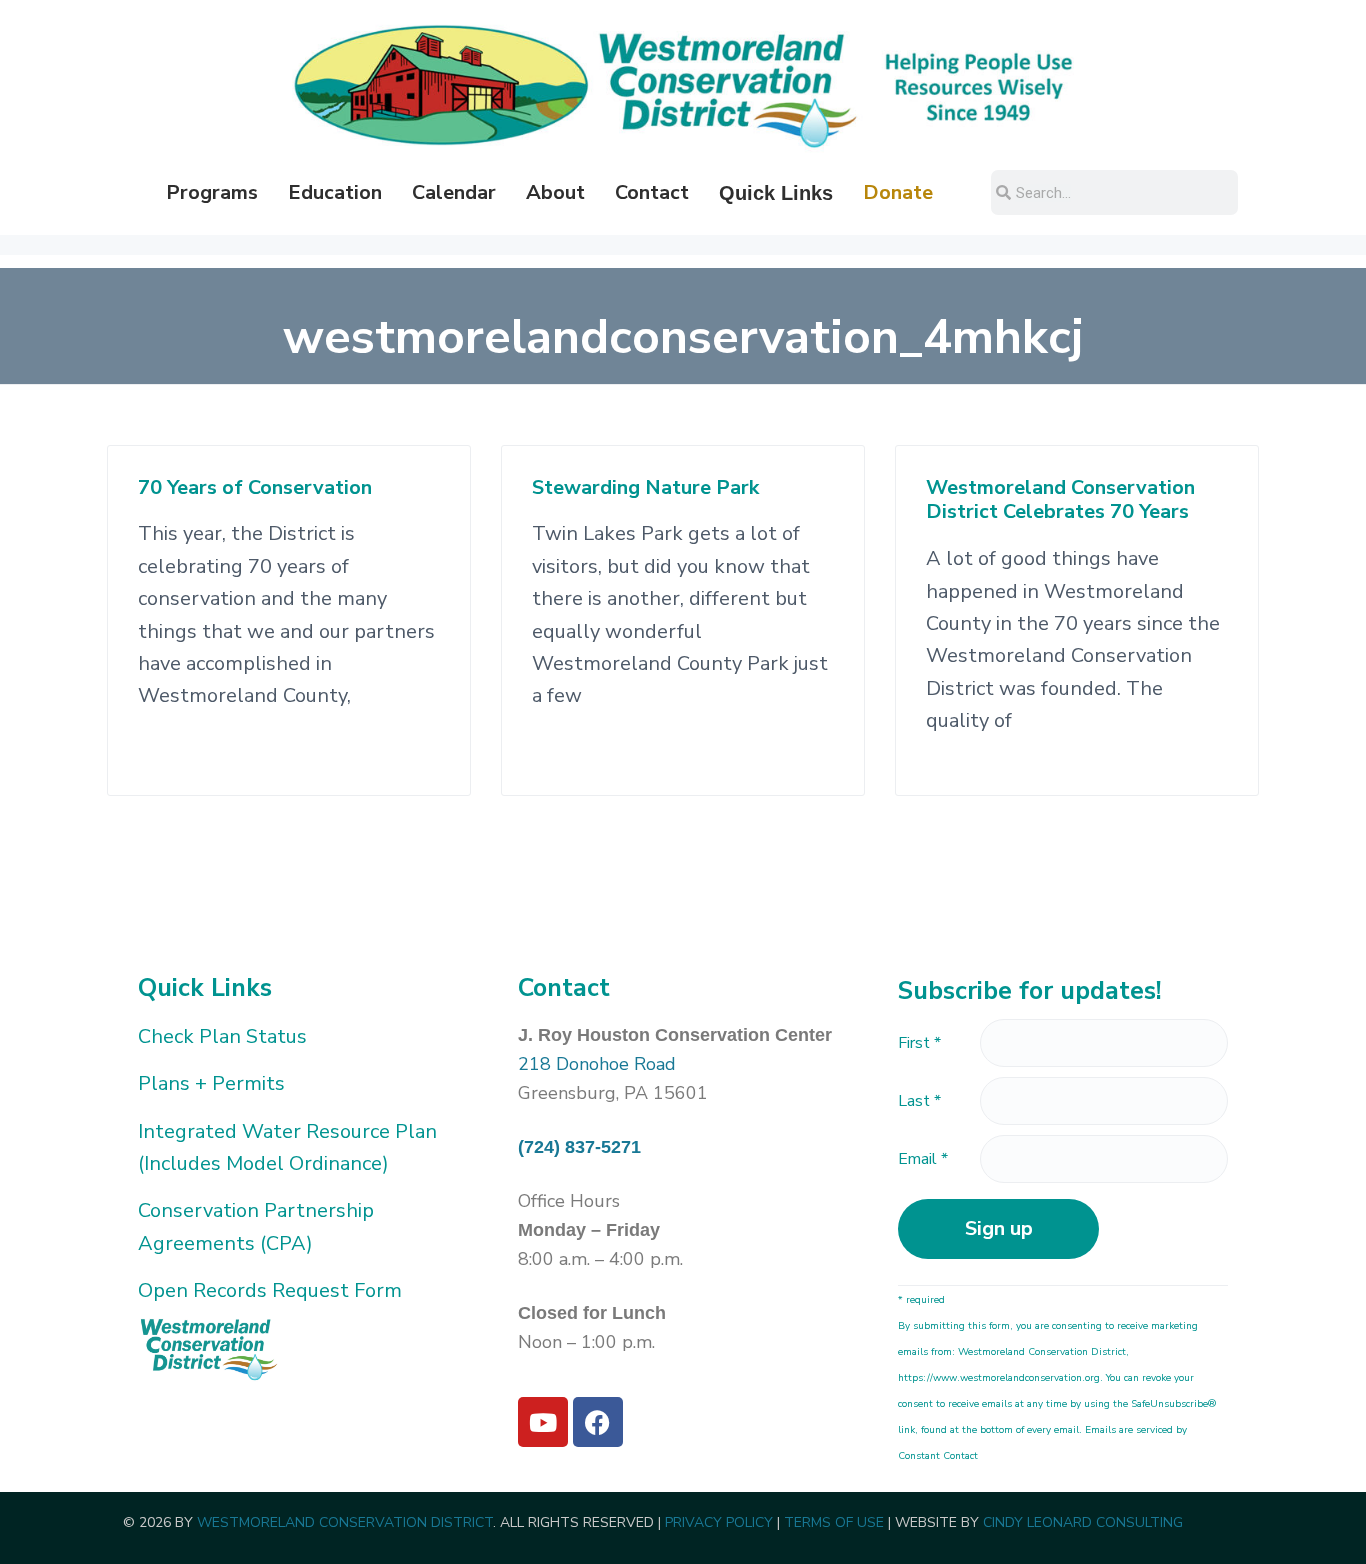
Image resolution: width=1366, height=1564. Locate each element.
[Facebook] (598, 1422)
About (555, 192)
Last (919, 1101)
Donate (898, 192)
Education (335, 192)
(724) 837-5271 (579, 1147)
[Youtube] (543, 1422)
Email (923, 1159)
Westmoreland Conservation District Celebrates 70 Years (1060, 500)
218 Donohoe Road (597, 1064)
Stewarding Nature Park (645, 488)
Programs (212, 192)
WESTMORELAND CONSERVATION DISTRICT (345, 1522)
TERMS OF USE (834, 1522)
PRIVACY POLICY (719, 1522)
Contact (652, 192)
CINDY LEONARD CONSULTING (1083, 1522)
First (919, 1043)
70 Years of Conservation (255, 488)
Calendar (454, 192)
